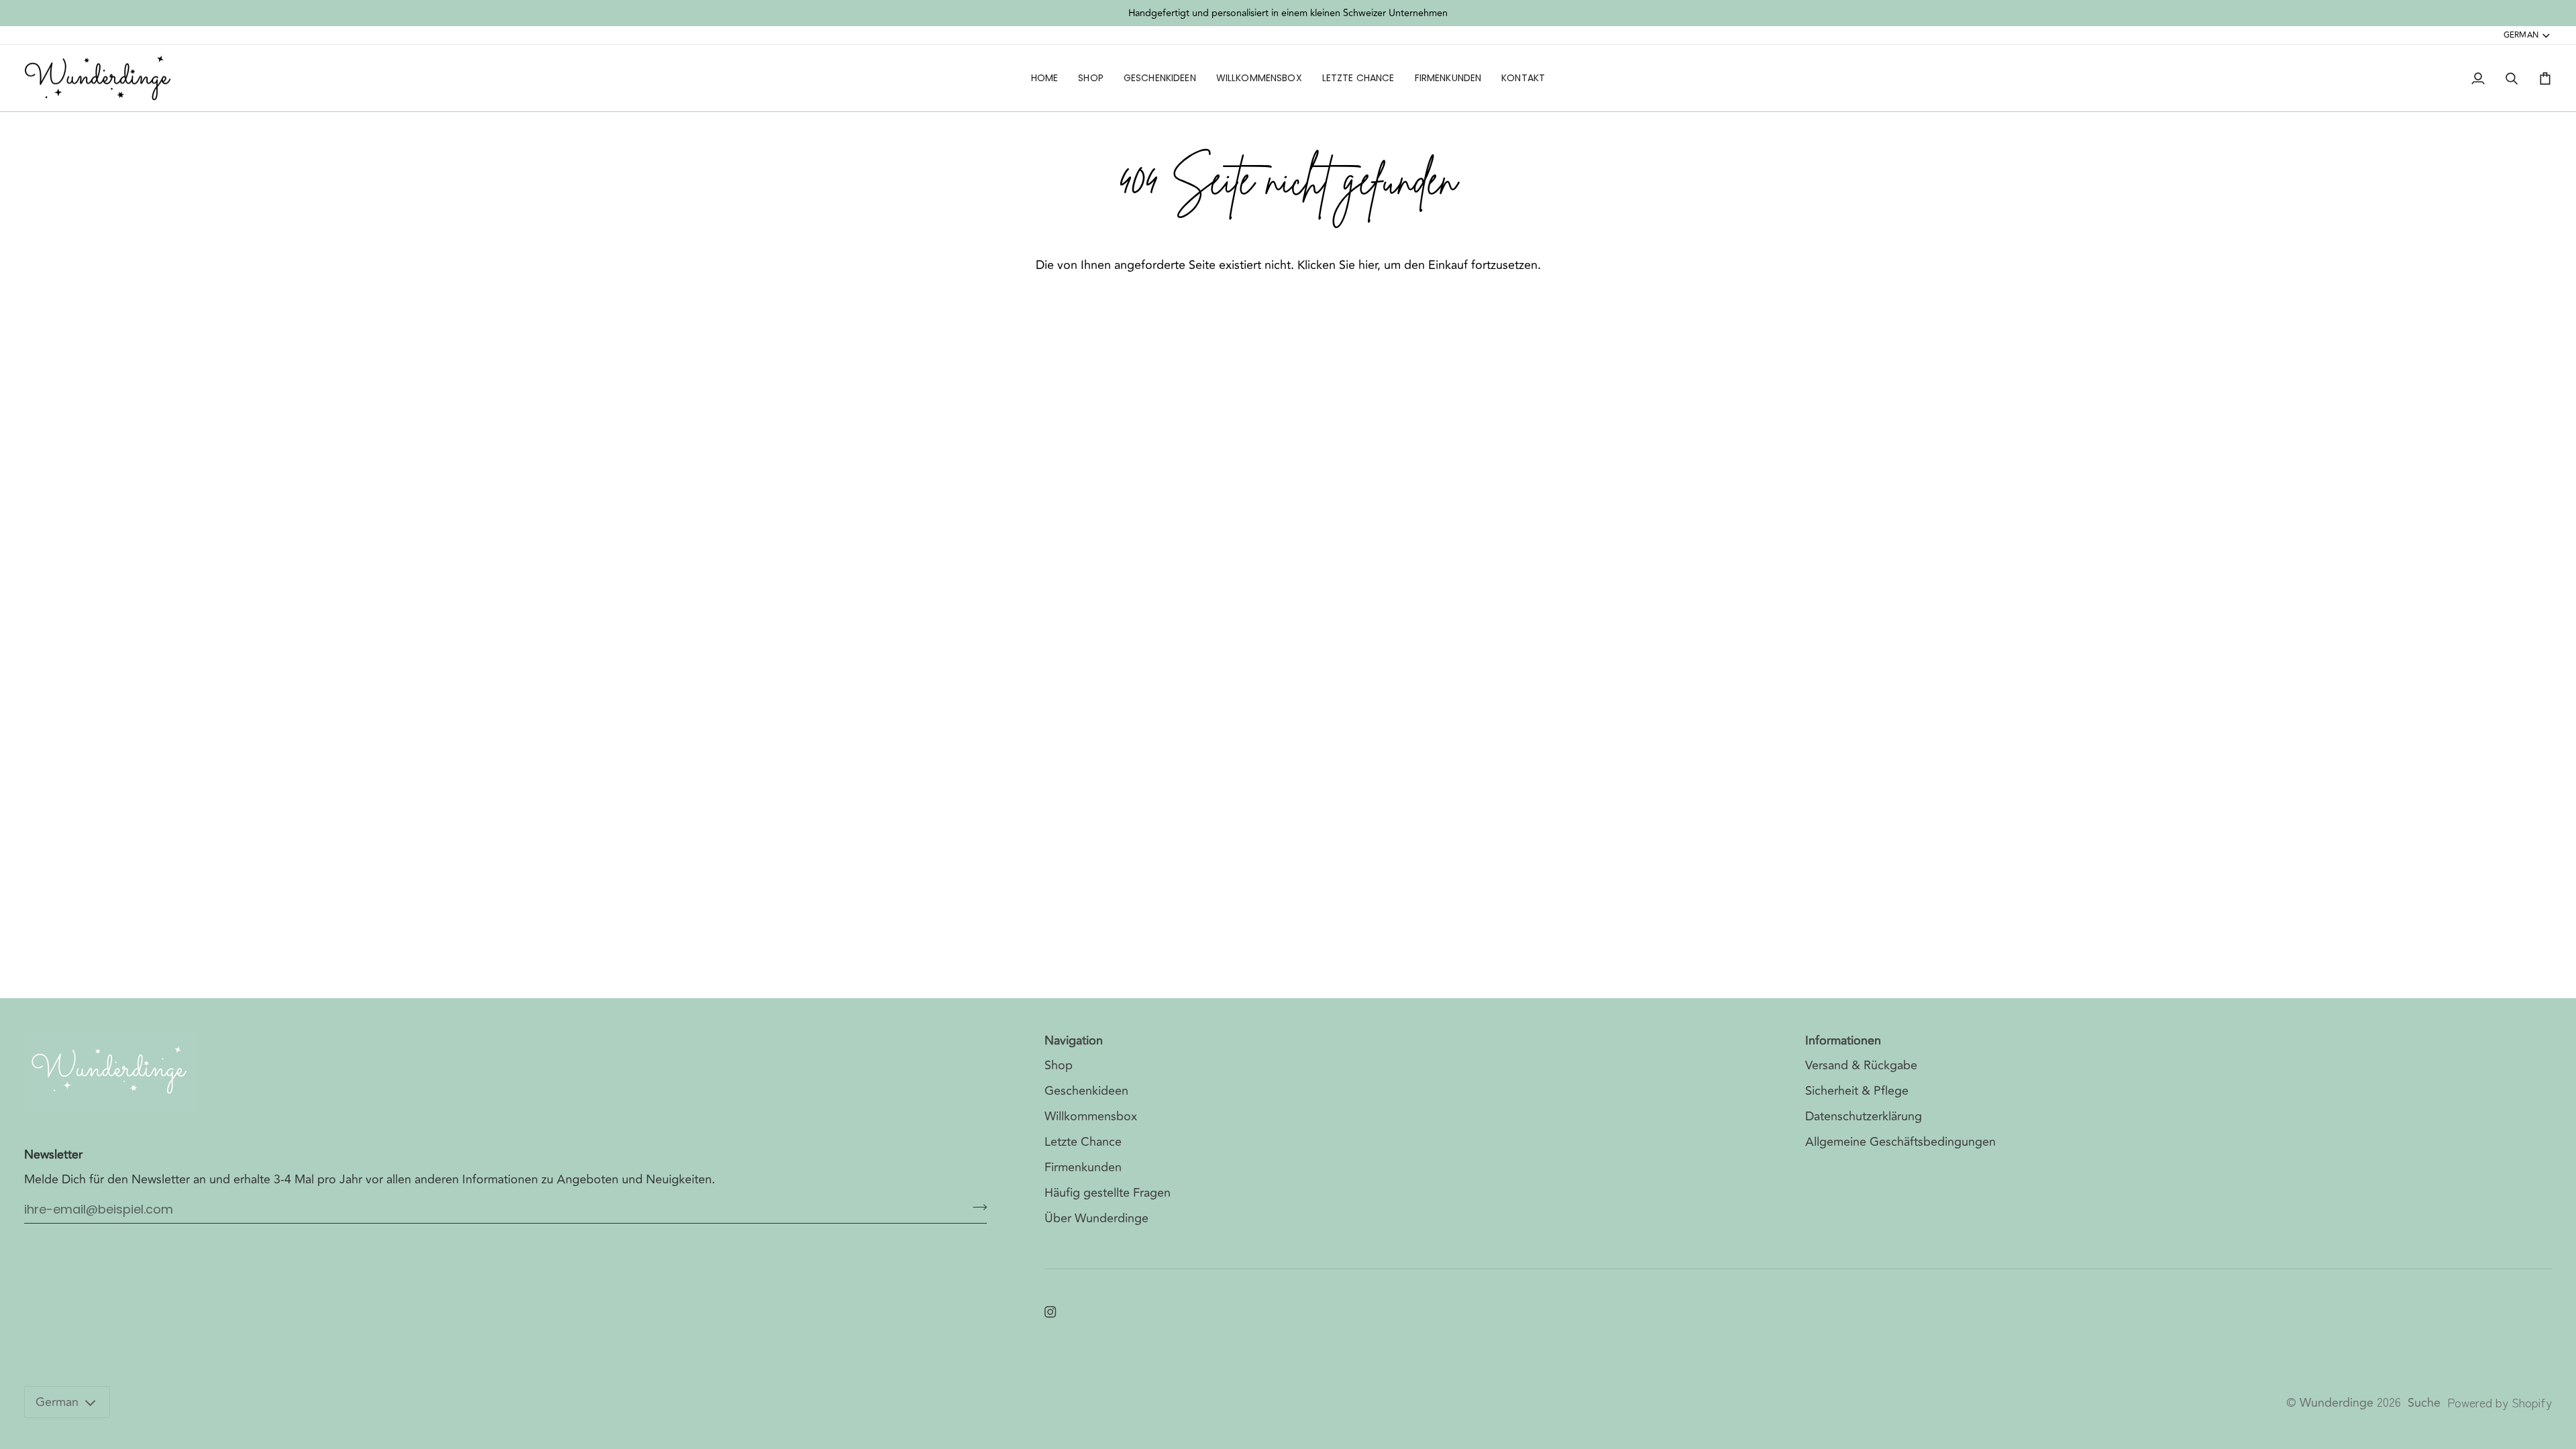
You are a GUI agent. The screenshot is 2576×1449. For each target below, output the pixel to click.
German (2521, 35)
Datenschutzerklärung (1864, 1116)
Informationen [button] (1843, 1041)
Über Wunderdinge (1096, 1218)
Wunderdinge (2337, 1403)
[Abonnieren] (976, 1207)
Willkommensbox (1091, 1116)
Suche (2424, 1403)
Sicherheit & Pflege (1857, 1091)
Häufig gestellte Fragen (1108, 1193)
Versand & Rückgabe (1861, 1065)
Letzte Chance (1083, 1142)
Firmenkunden (1083, 1167)
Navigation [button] (1074, 1041)
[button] (1091, 78)
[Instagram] (1051, 1312)
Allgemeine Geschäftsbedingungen (1900, 1142)
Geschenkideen (1086, 1091)
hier (1368, 265)
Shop (1059, 1065)
